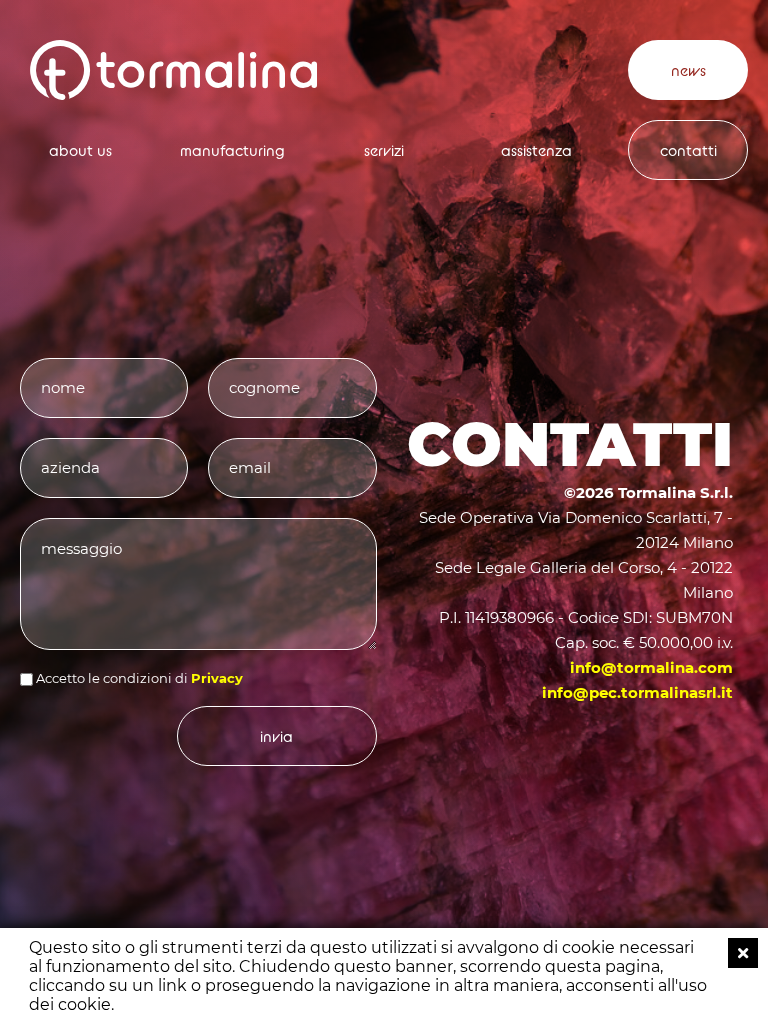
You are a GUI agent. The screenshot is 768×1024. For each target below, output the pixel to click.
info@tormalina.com (651, 667)
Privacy (217, 678)
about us (80, 150)
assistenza (536, 150)
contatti (688, 150)
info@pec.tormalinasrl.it (637, 692)
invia (276, 736)
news (688, 70)
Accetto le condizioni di (112, 678)
